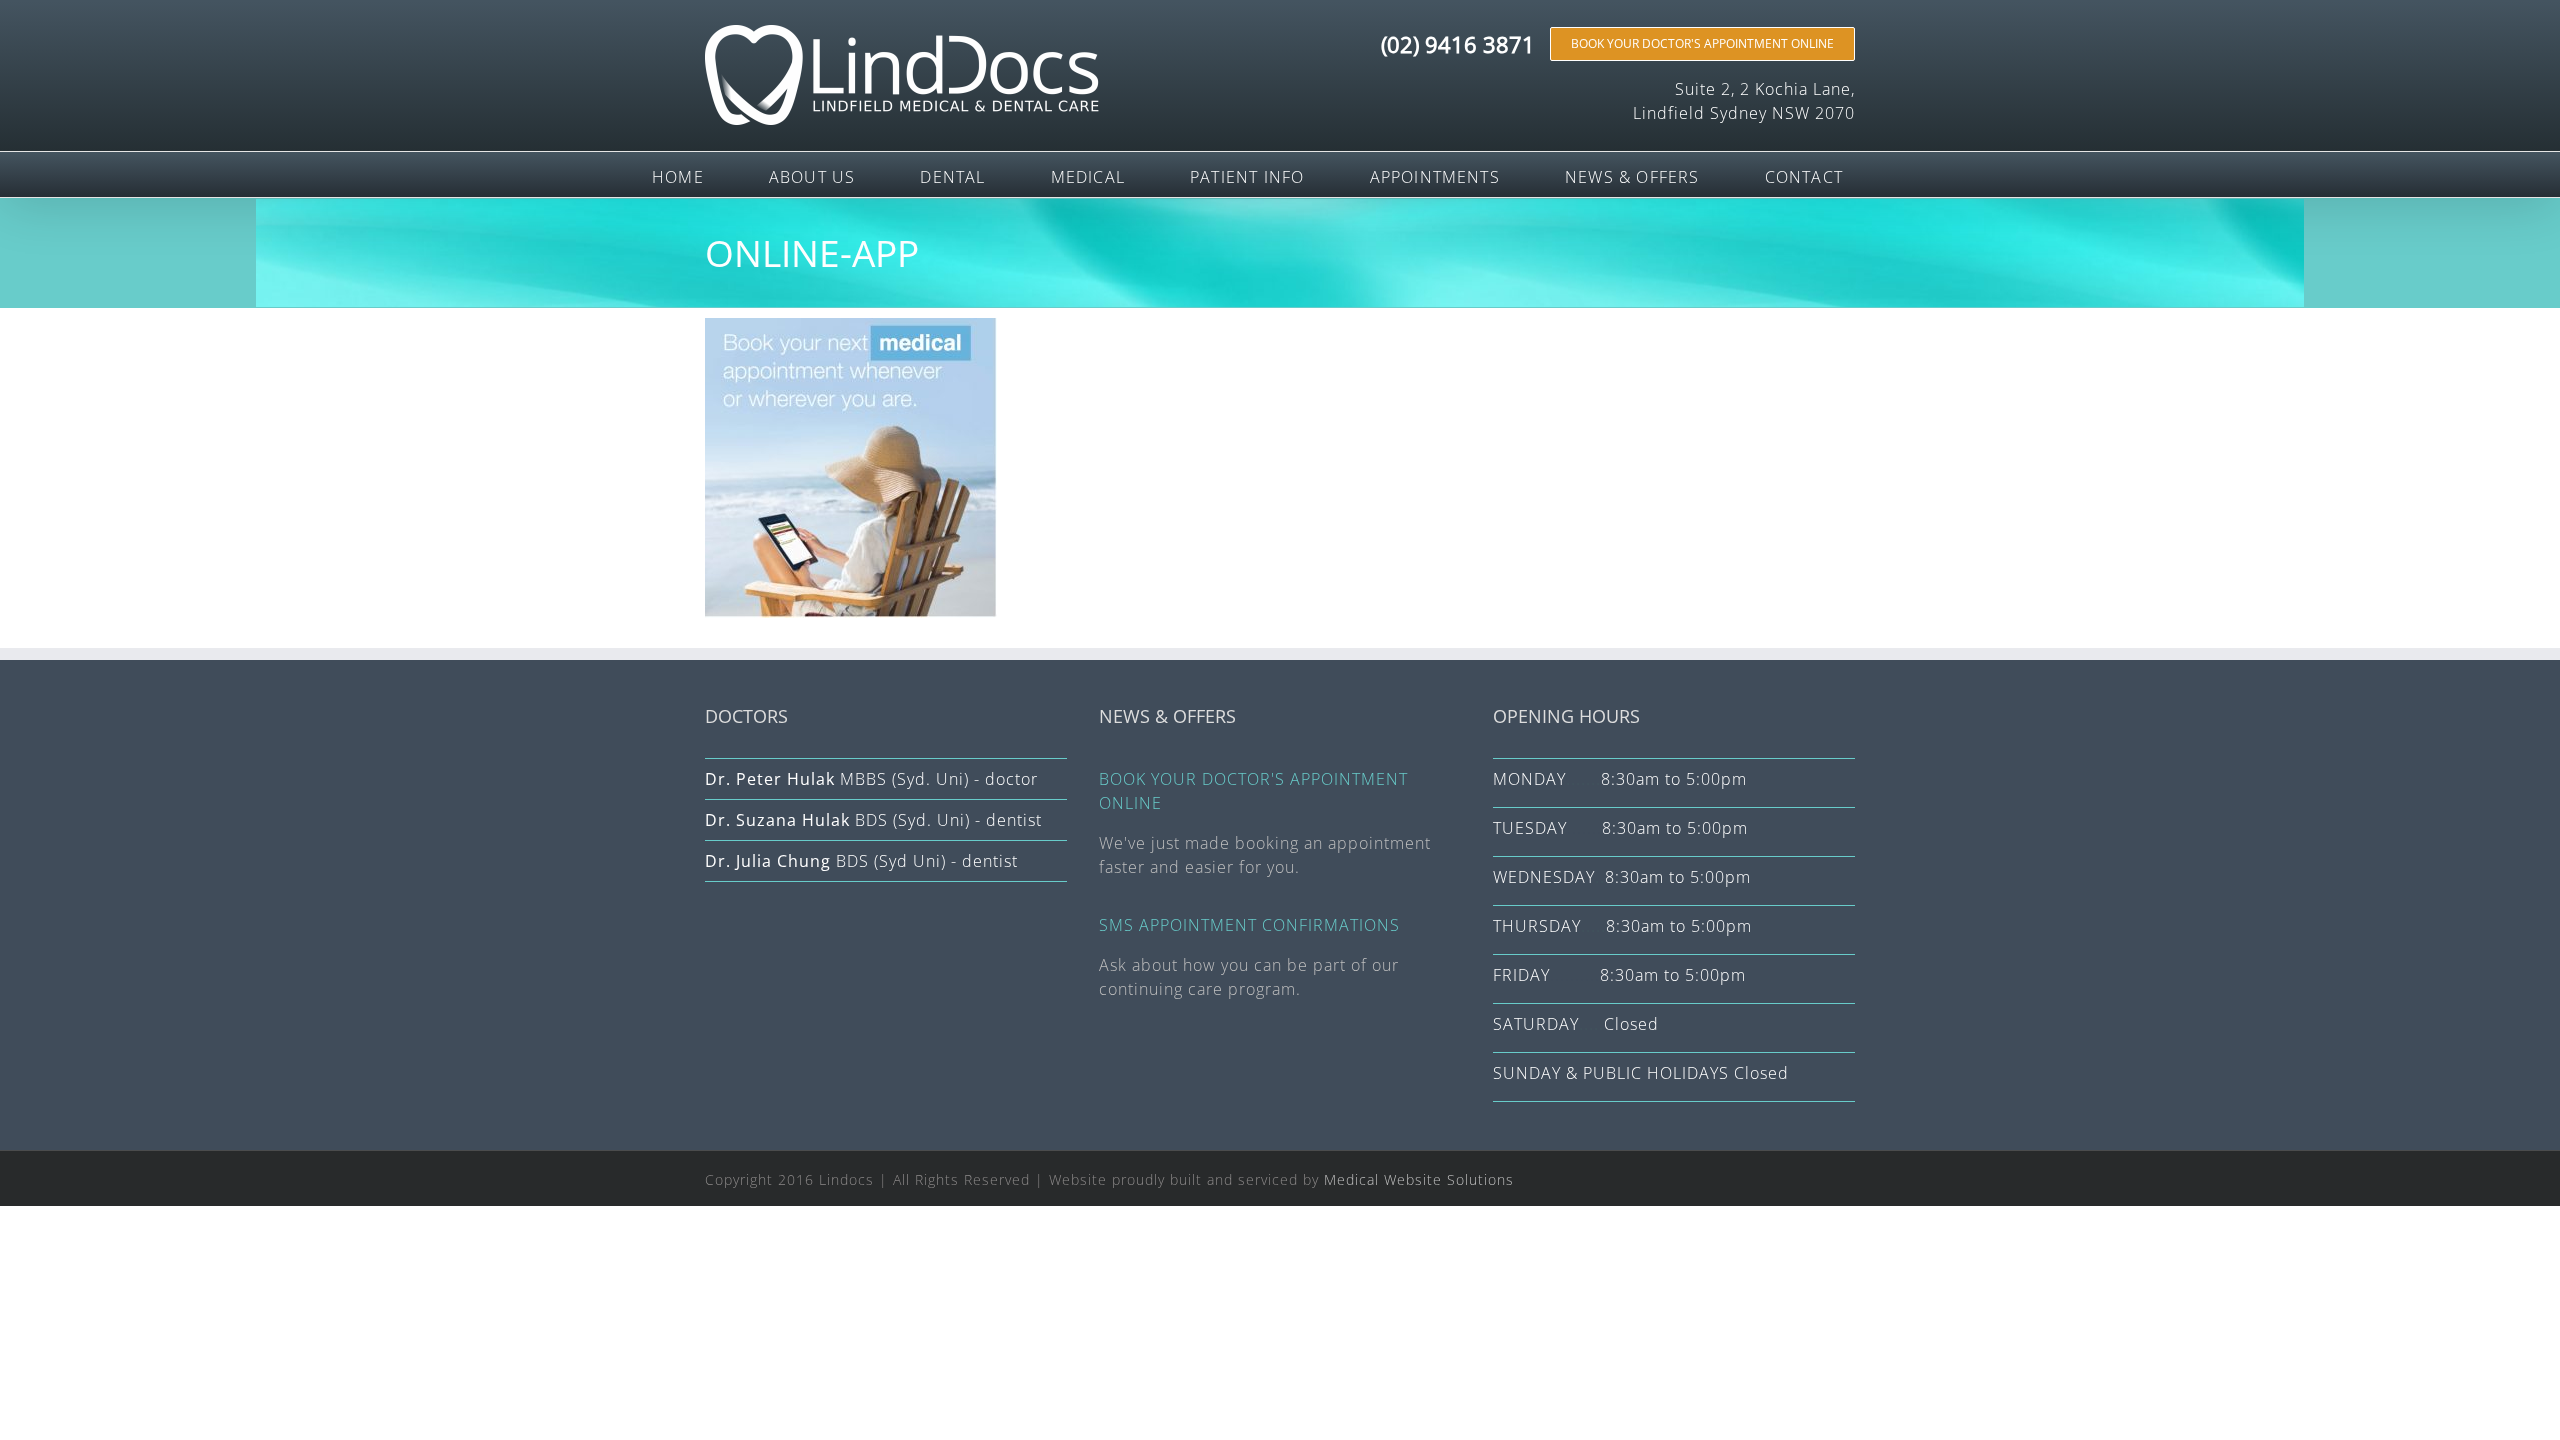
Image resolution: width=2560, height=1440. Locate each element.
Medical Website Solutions (1419, 1179)
